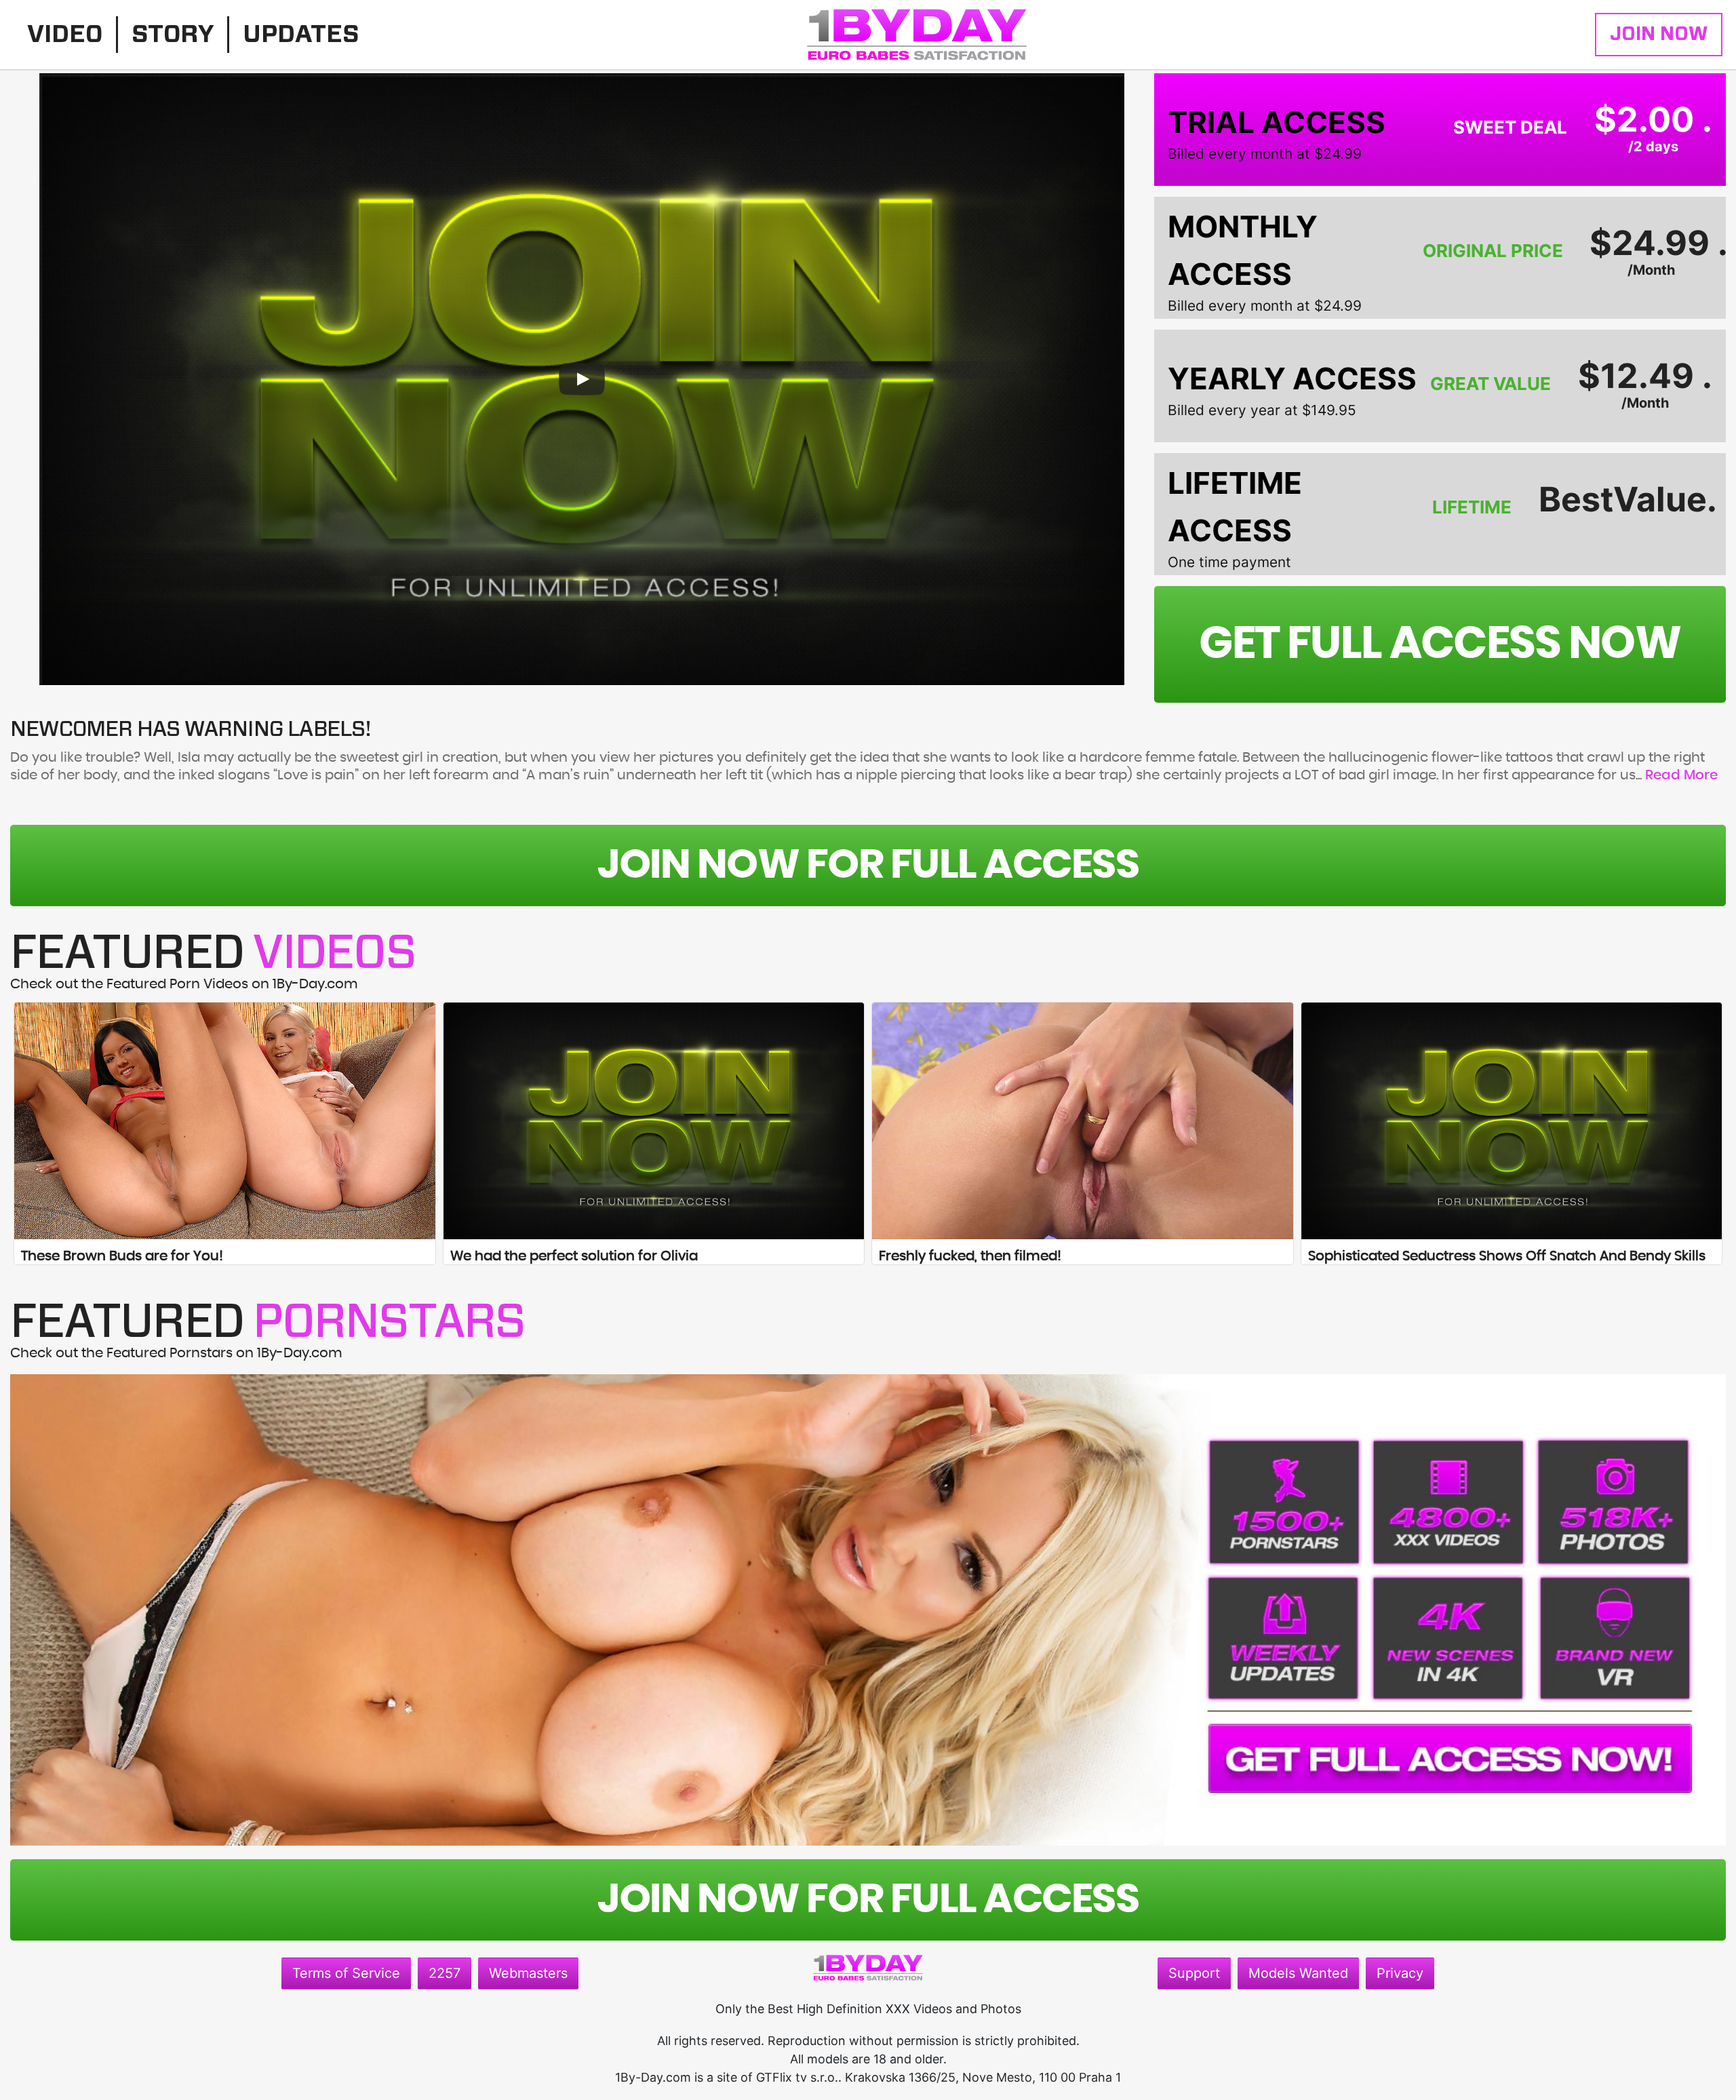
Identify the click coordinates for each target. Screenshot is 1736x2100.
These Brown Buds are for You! (122, 1256)
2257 (445, 1973)
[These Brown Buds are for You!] (225, 1121)
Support (1194, 1973)
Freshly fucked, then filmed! (970, 1256)
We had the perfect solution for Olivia (574, 1256)
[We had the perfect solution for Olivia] (654, 1121)
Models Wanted (1298, 1973)
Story (173, 35)
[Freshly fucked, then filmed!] (1083, 1121)
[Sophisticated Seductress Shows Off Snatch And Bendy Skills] (1512, 1121)
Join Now (1659, 35)
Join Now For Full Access (868, 866)
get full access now (1440, 644)
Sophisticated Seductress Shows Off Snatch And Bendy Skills (1507, 1256)
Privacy (1400, 1973)
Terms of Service (346, 1973)
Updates (301, 35)
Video (65, 35)
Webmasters (528, 1973)
